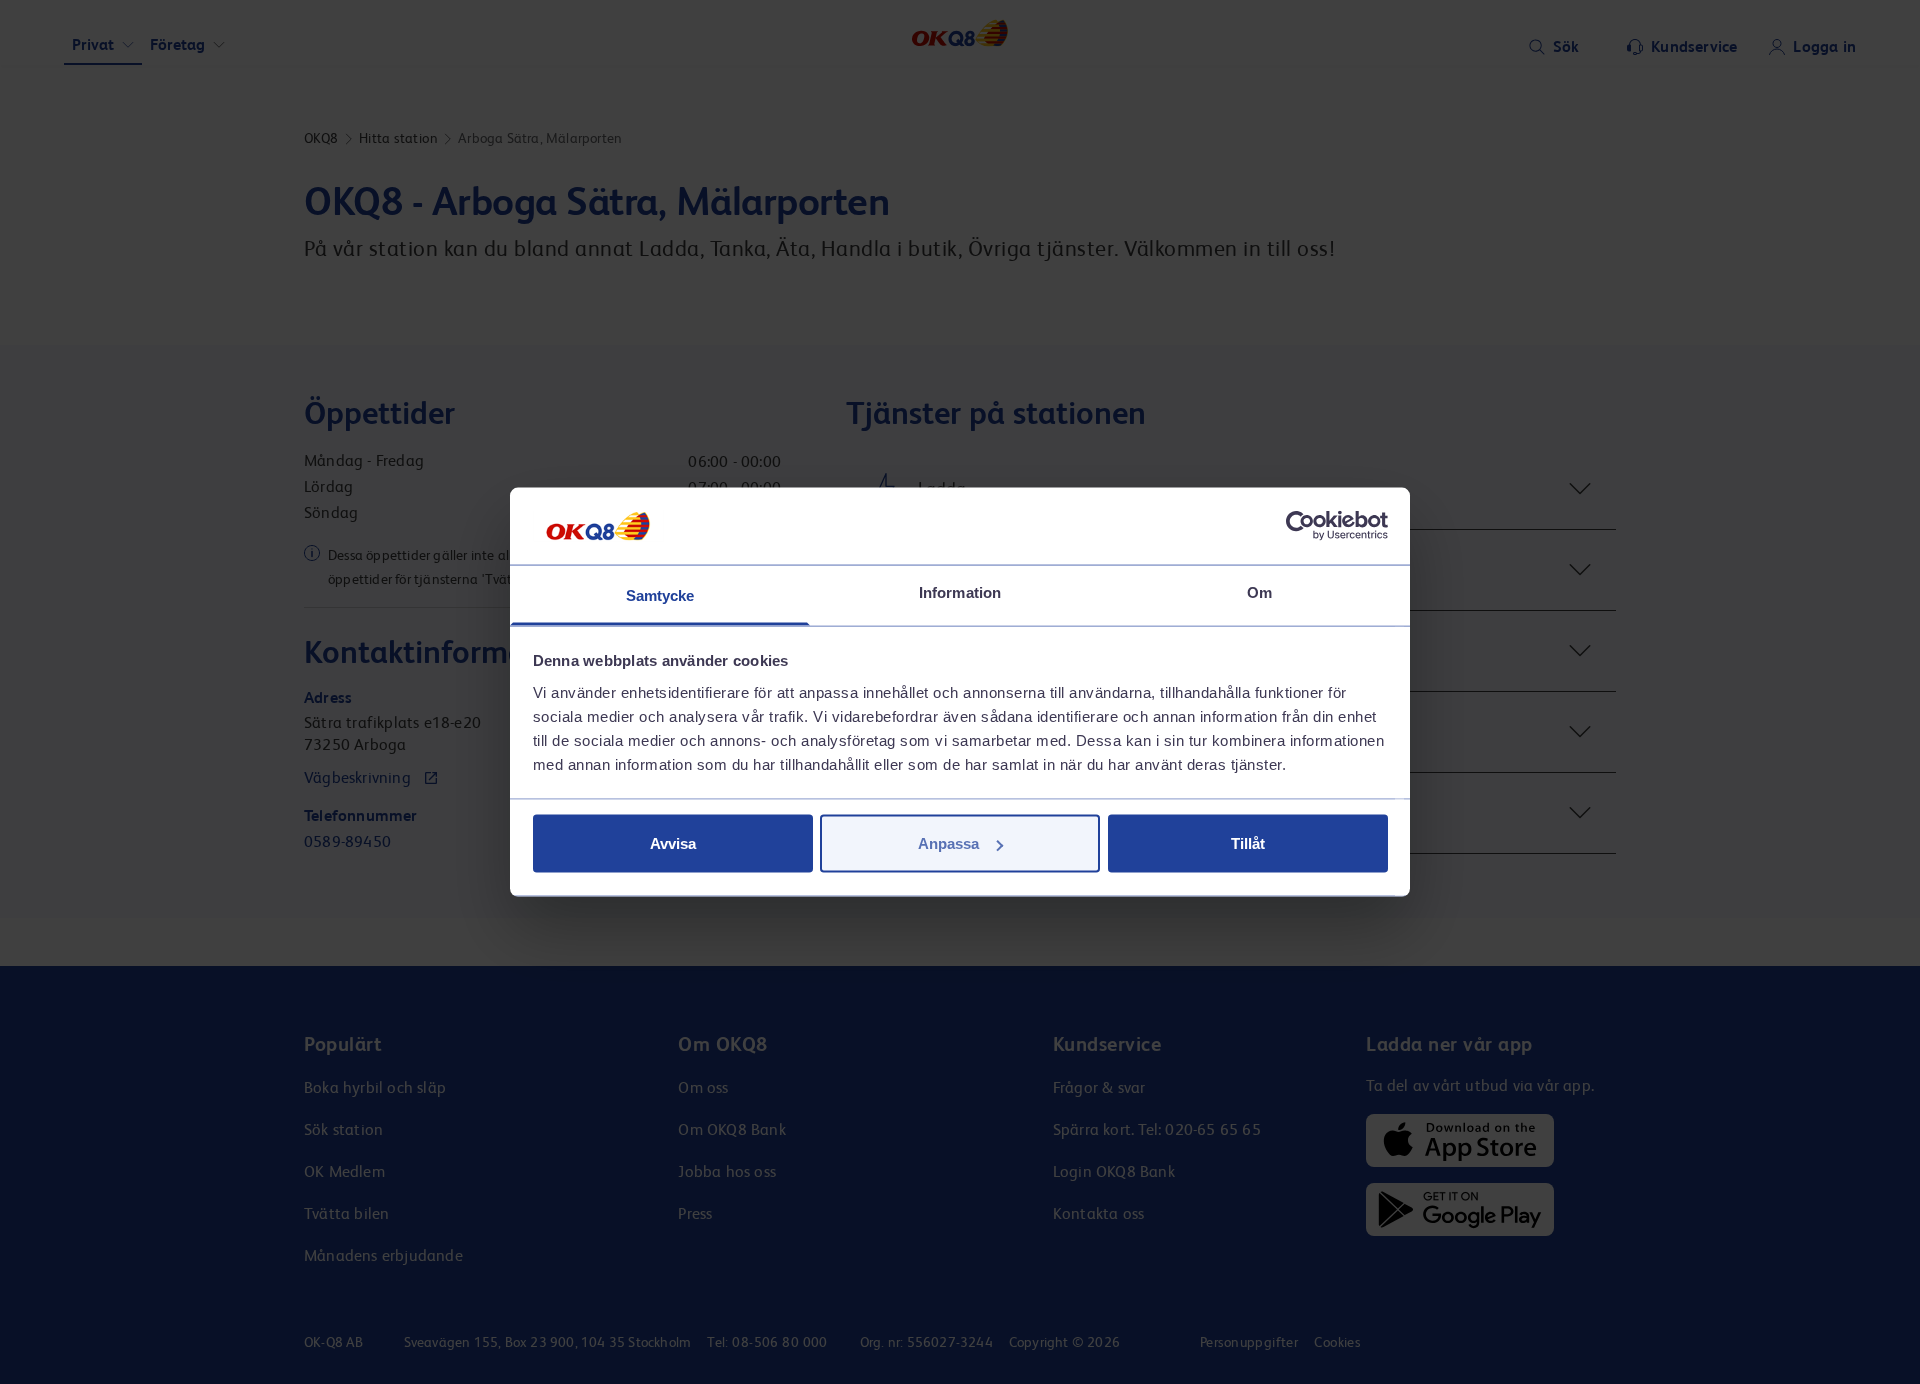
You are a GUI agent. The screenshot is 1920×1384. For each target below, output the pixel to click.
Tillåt (1248, 843)
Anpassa (948, 843)
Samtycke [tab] (660, 594)
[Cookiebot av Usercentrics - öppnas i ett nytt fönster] (1300, 526)
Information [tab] (960, 591)
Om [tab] (1259, 591)
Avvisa (673, 843)
